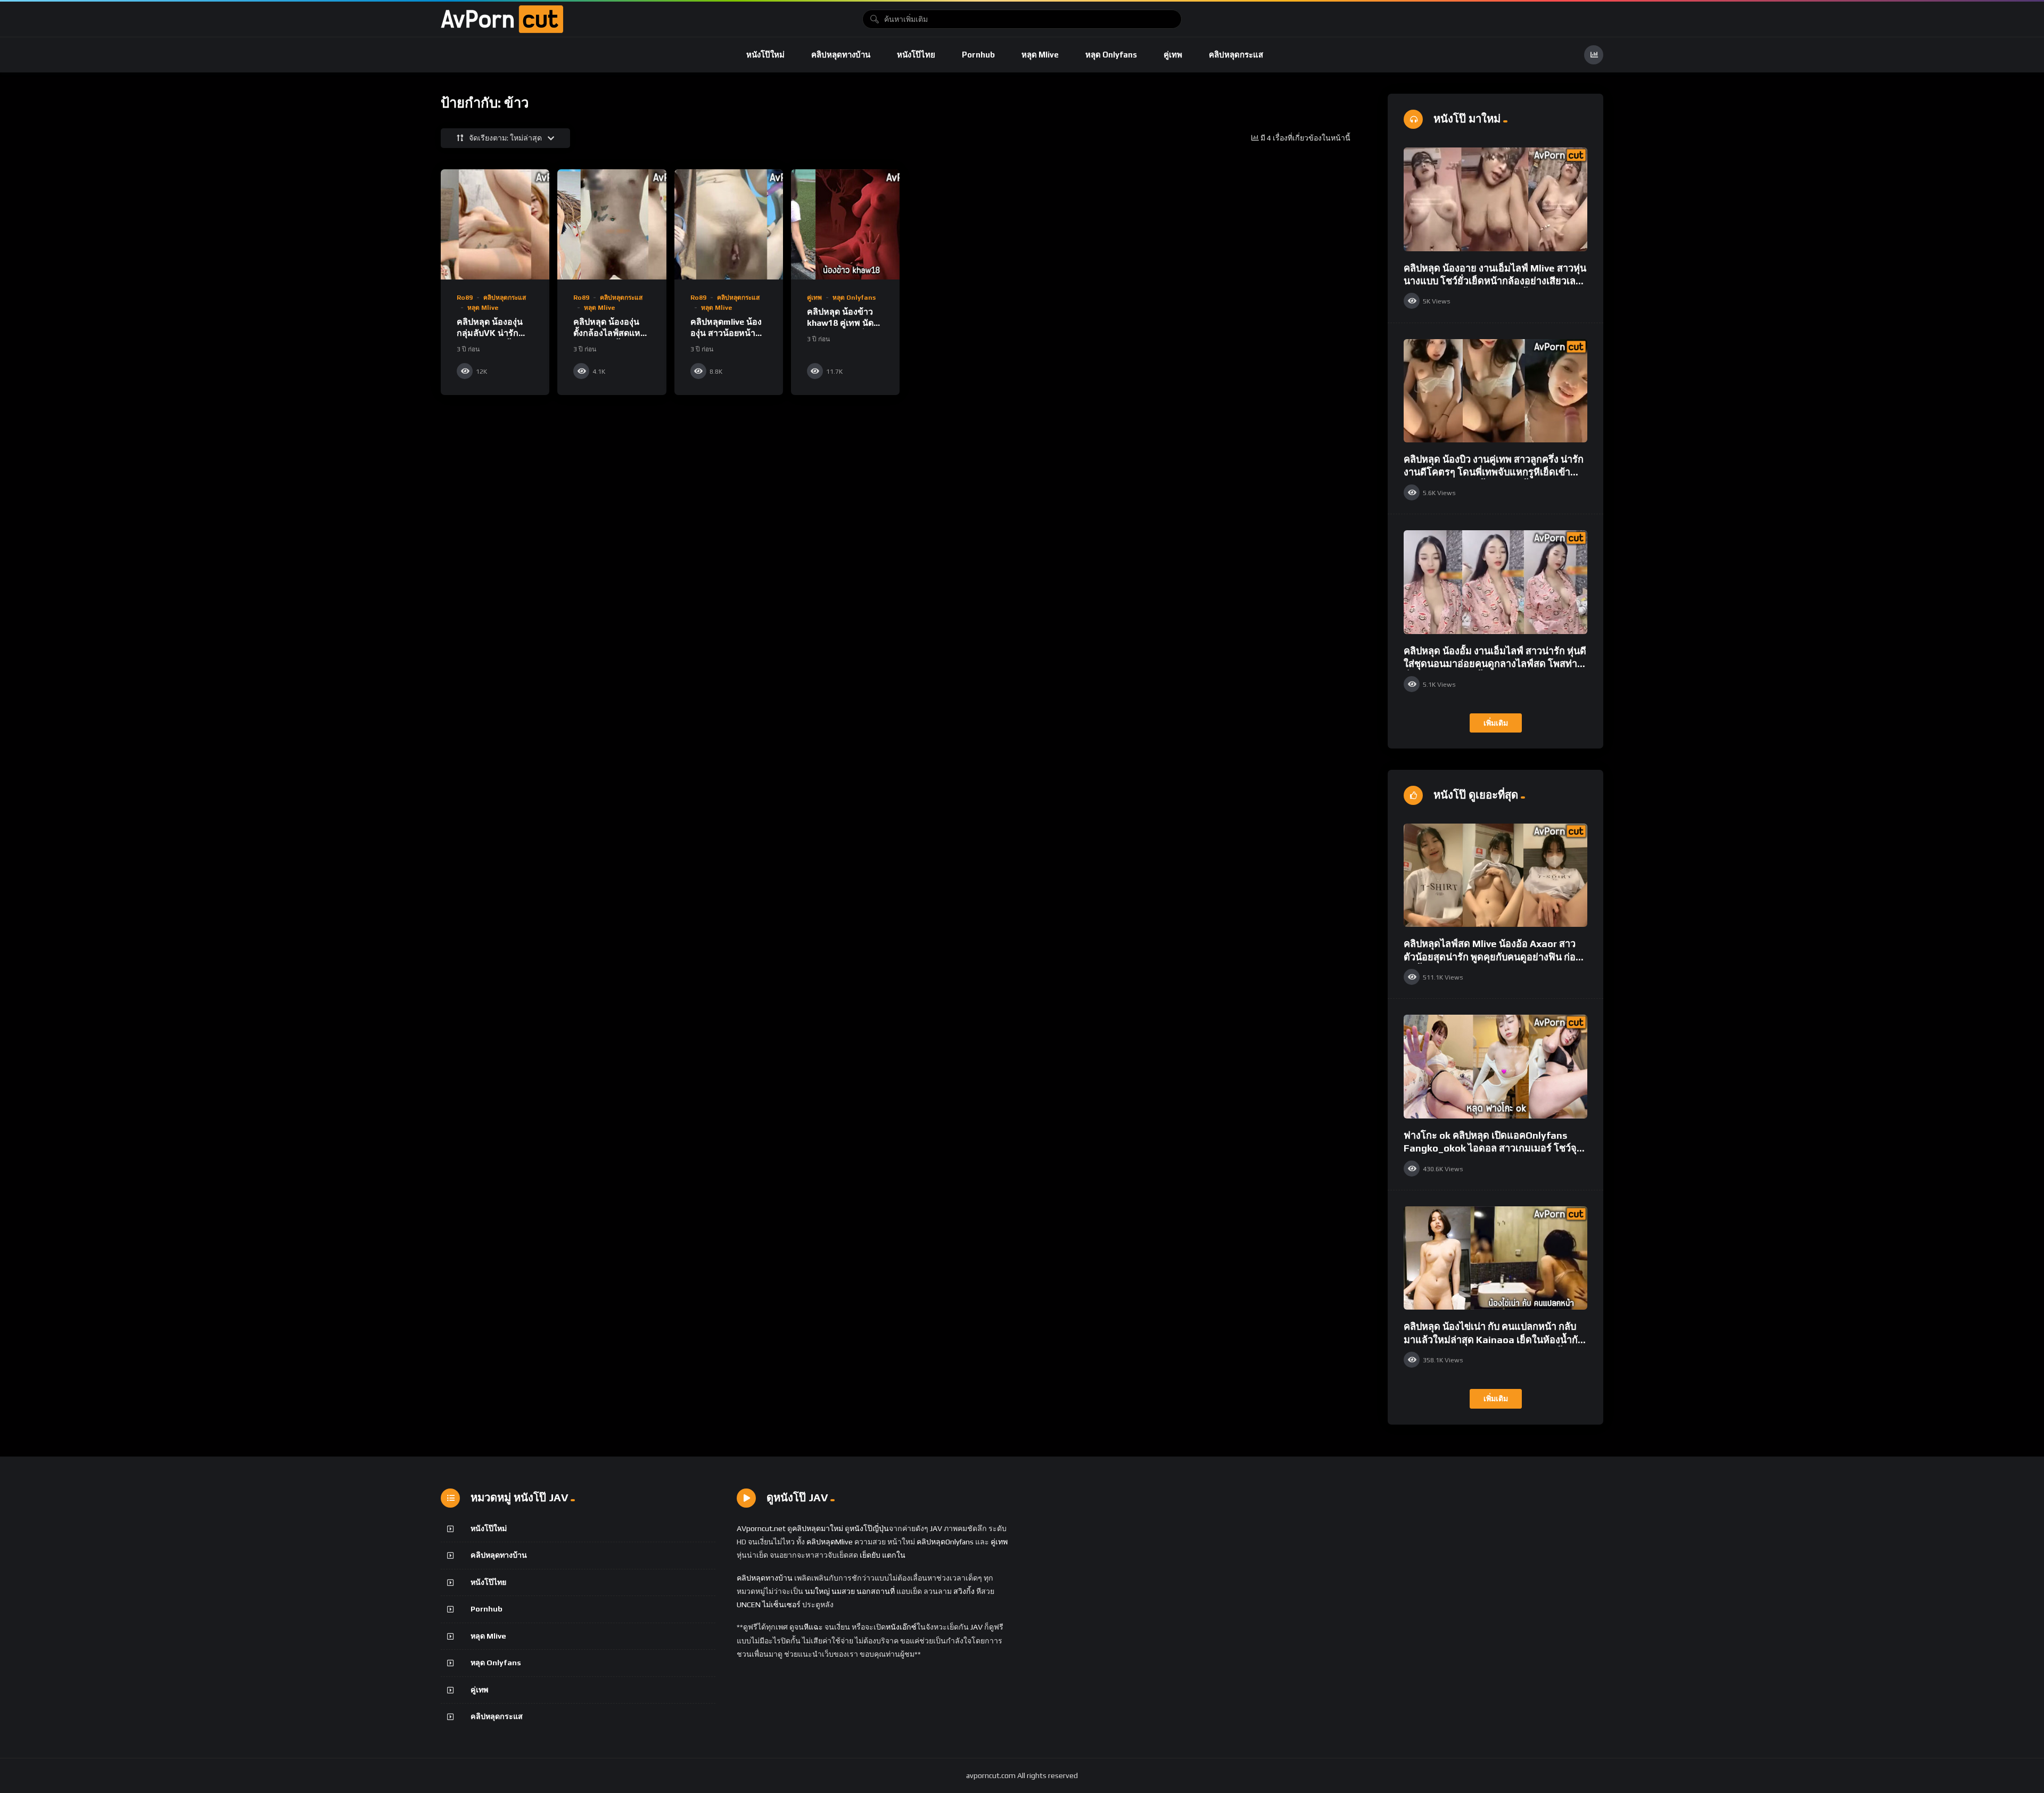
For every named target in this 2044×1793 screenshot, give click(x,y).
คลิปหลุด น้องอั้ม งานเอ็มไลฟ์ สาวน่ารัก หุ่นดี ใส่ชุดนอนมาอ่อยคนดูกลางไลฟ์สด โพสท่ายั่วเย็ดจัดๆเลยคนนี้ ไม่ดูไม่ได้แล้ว (1495, 664)
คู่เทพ (1173, 55)
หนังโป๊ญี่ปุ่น (869, 1528)
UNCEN (749, 1605)
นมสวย (843, 1591)
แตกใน (894, 1555)
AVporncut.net (761, 1528)
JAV (936, 1528)
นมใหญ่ (817, 1591)
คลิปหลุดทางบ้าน (841, 55)
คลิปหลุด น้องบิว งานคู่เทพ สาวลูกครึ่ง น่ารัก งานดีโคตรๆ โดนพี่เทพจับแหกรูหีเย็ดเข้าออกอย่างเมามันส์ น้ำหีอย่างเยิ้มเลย (1494, 472)
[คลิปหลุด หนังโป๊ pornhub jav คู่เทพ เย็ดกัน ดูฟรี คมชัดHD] (502, 19)
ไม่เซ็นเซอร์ (781, 1605)
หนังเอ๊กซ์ (901, 1627)
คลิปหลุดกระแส (1236, 55)
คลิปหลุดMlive (830, 1542)
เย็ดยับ (870, 1555)
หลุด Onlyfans (1111, 55)
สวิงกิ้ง (963, 1591)
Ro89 (465, 298)
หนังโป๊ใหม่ (765, 55)
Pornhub (978, 55)
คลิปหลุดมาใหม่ (818, 1528)
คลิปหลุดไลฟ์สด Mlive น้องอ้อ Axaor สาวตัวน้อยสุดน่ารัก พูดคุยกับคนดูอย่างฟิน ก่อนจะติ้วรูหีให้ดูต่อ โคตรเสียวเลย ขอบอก (1493, 957)
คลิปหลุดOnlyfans (945, 1542)
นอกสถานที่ (876, 1591)
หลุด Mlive (1040, 55)
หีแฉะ (813, 1627)
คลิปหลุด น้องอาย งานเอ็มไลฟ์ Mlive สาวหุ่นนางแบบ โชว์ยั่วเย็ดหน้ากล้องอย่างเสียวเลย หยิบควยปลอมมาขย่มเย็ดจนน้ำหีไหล (1495, 281)
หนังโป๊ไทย (916, 55)
